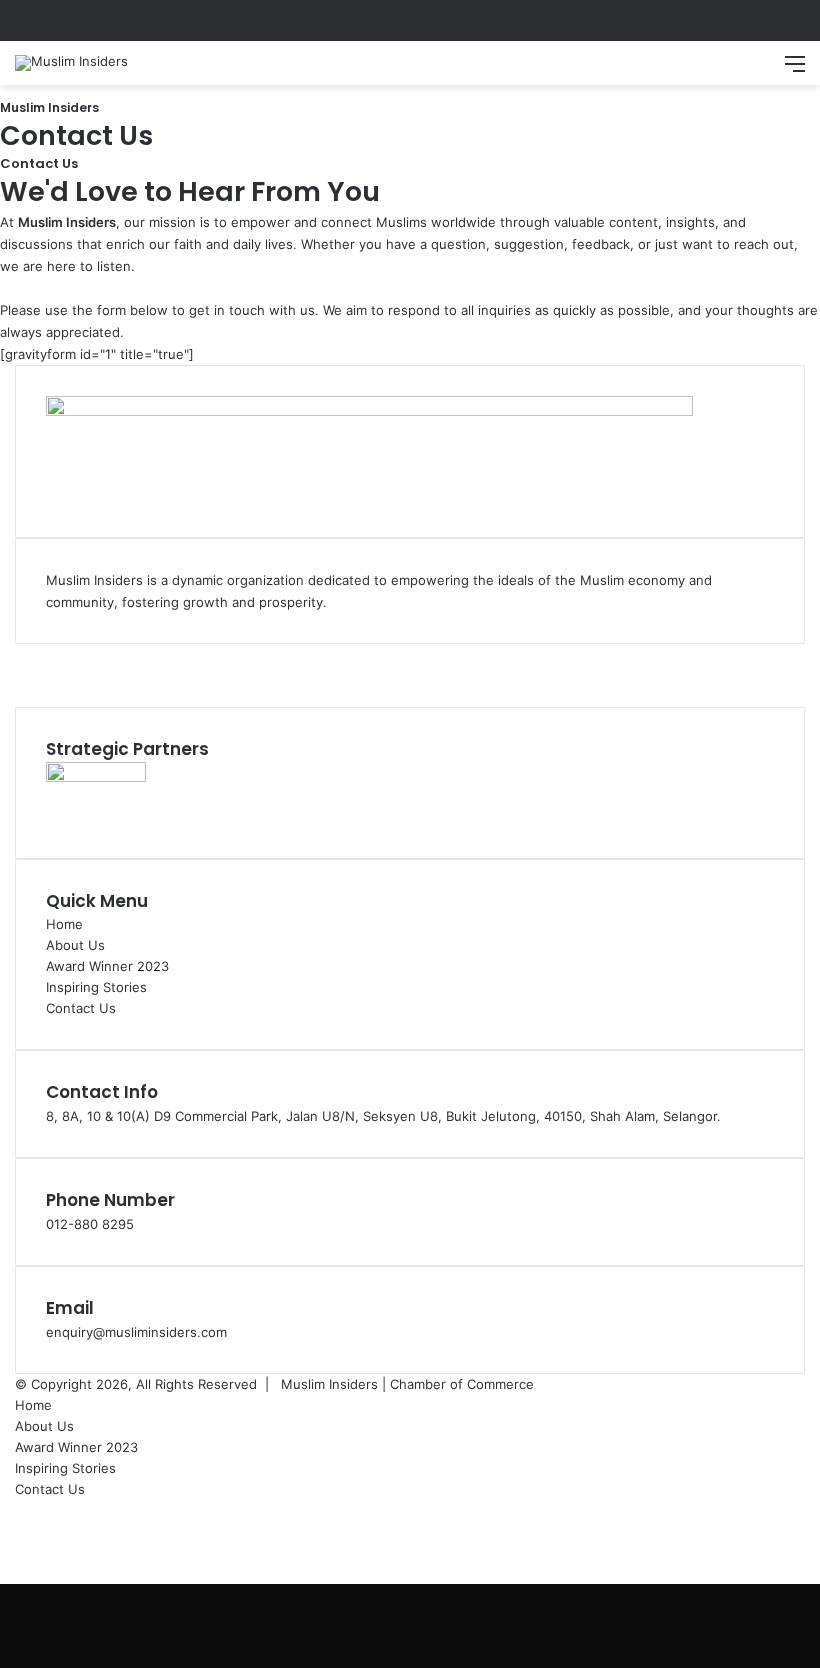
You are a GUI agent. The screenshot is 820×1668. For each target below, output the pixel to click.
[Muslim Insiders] (71, 63)
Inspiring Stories (96, 987)
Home (64, 924)
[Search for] (760, 70)
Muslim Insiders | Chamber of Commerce (407, 1384)
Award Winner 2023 (107, 966)
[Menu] (795, 70)
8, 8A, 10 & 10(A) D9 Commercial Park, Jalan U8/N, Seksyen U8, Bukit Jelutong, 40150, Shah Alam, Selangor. (383, 1116)
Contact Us (81, 1008)
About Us (75, 945)
